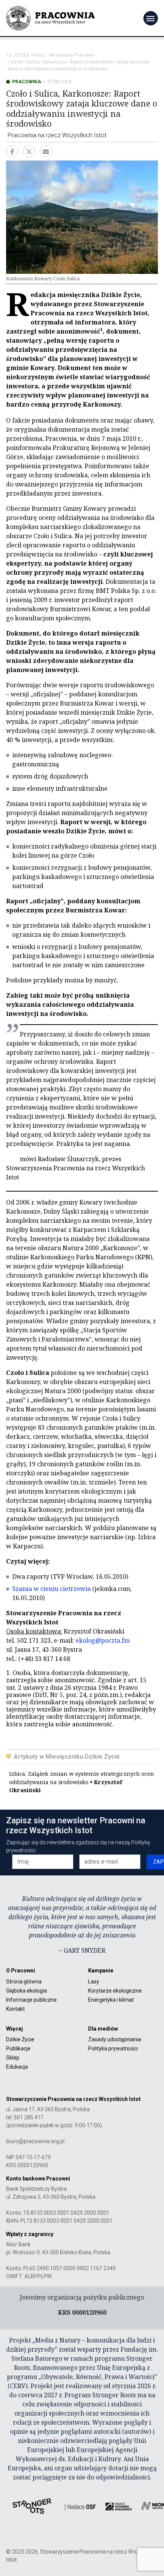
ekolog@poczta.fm (103, 1640)
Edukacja (17, 2067)
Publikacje (18, 2048)
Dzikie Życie (20, 2039)
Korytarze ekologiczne (115, 1991)
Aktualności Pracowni (72, 55)
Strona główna (24, 1982)
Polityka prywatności (113, 2048)
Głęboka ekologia (27, 1991)
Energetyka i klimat (111, 2000)
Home (38, 55)
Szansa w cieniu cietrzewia (51, 1589)
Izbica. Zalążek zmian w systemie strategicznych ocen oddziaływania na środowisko (82, 1782)
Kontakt (15, 2009)
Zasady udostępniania (115, 2039)
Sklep (13, 2058)
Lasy (94, 1982)
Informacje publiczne (31, 2000)
